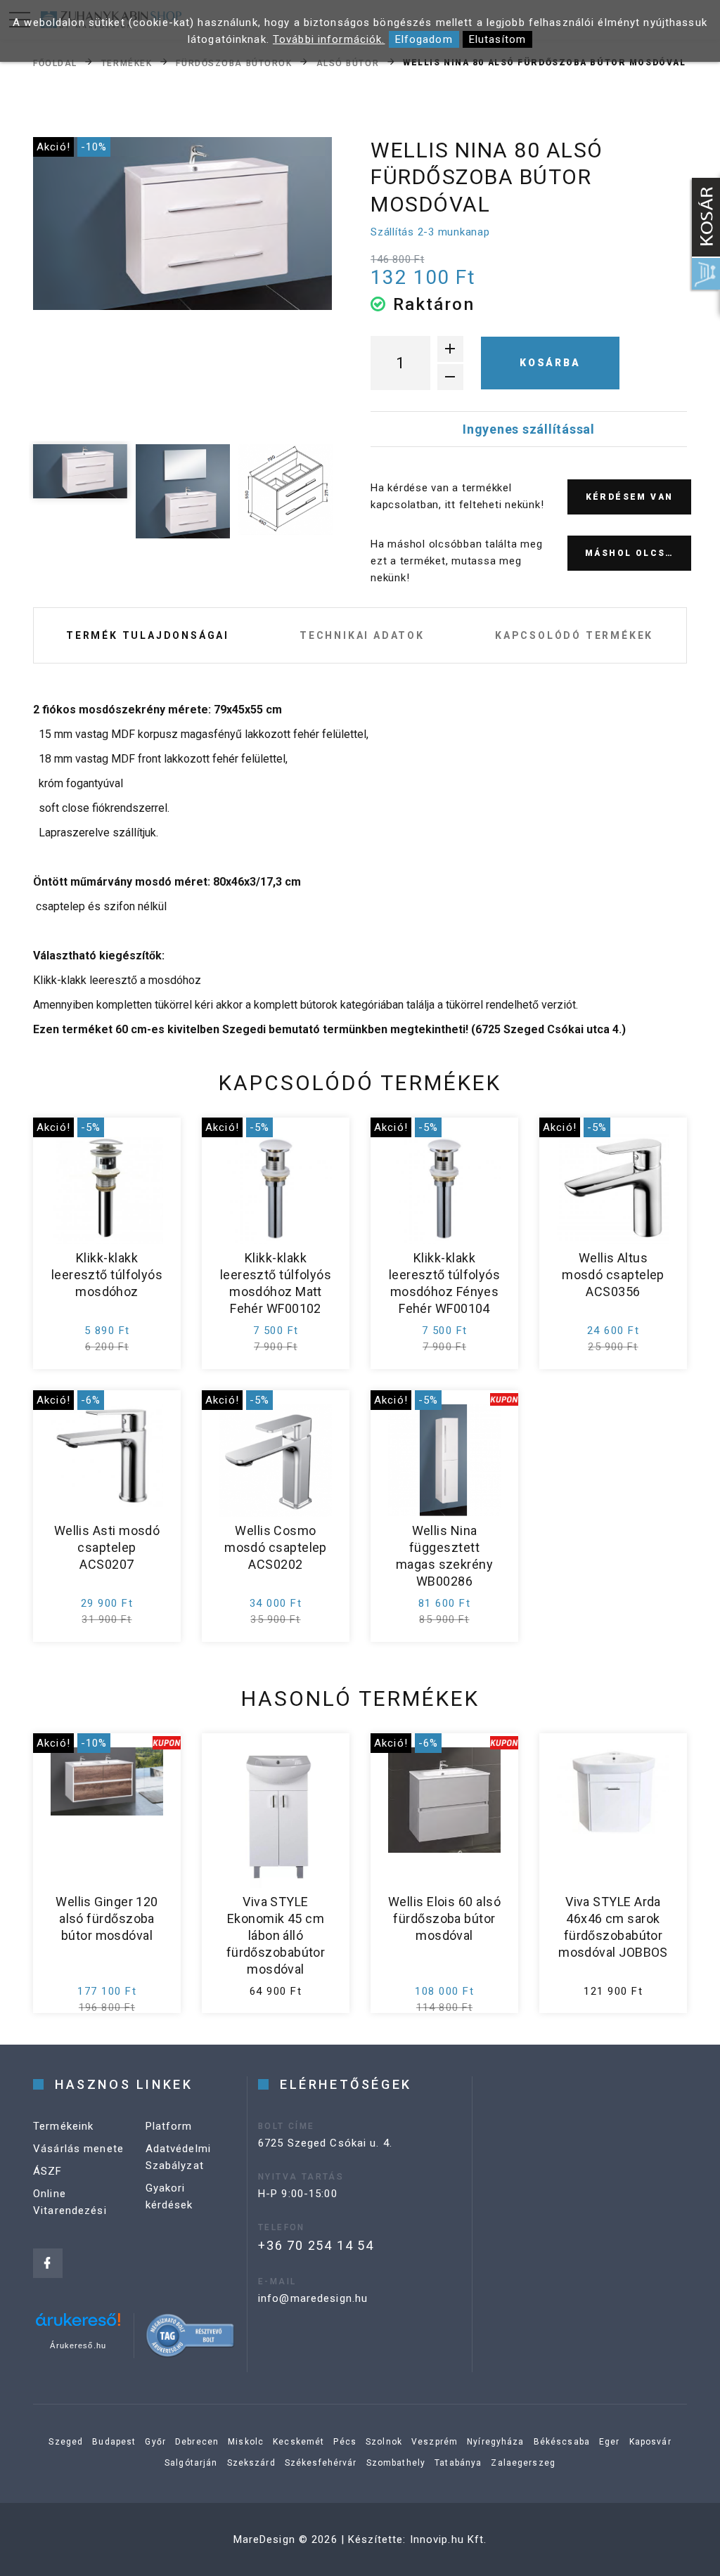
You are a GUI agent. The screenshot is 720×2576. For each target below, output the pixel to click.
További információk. (329, 39)
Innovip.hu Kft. (449, 2539)
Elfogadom (424, 39)
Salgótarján (191, 2463)
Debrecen (197, 2442)
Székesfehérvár (321, 2463)
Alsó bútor (348, 63)
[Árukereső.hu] (78, 2325)
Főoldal (55, 63)
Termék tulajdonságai (148, 635)
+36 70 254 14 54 (316, 2245)
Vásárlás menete (78, 2149)
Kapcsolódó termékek (574, 635)
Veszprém (435, 2442)
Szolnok (384, 2442)
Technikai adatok (362, 635)
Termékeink (63, 2126)
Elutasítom (497, 39)
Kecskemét (298, 2442)
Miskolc (246, 2442)
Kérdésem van (630, 497)
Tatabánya (458, 2463)
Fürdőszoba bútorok (234, 63)
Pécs (345, 2442)
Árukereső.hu (78, 2345)
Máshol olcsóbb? (638, 553)
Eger (610, 2442)
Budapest (114, 2442)
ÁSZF (48, 2171)
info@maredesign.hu (313, 2298)
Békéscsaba (562, 2442)
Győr (155, 2442)
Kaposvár (650, 2442)
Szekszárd (251, 2463)
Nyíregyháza (495, 2442)
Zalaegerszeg (523, 2463)
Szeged (66, 2442)
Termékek (127, 63)
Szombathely (396, 2463)
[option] (182, 224)
